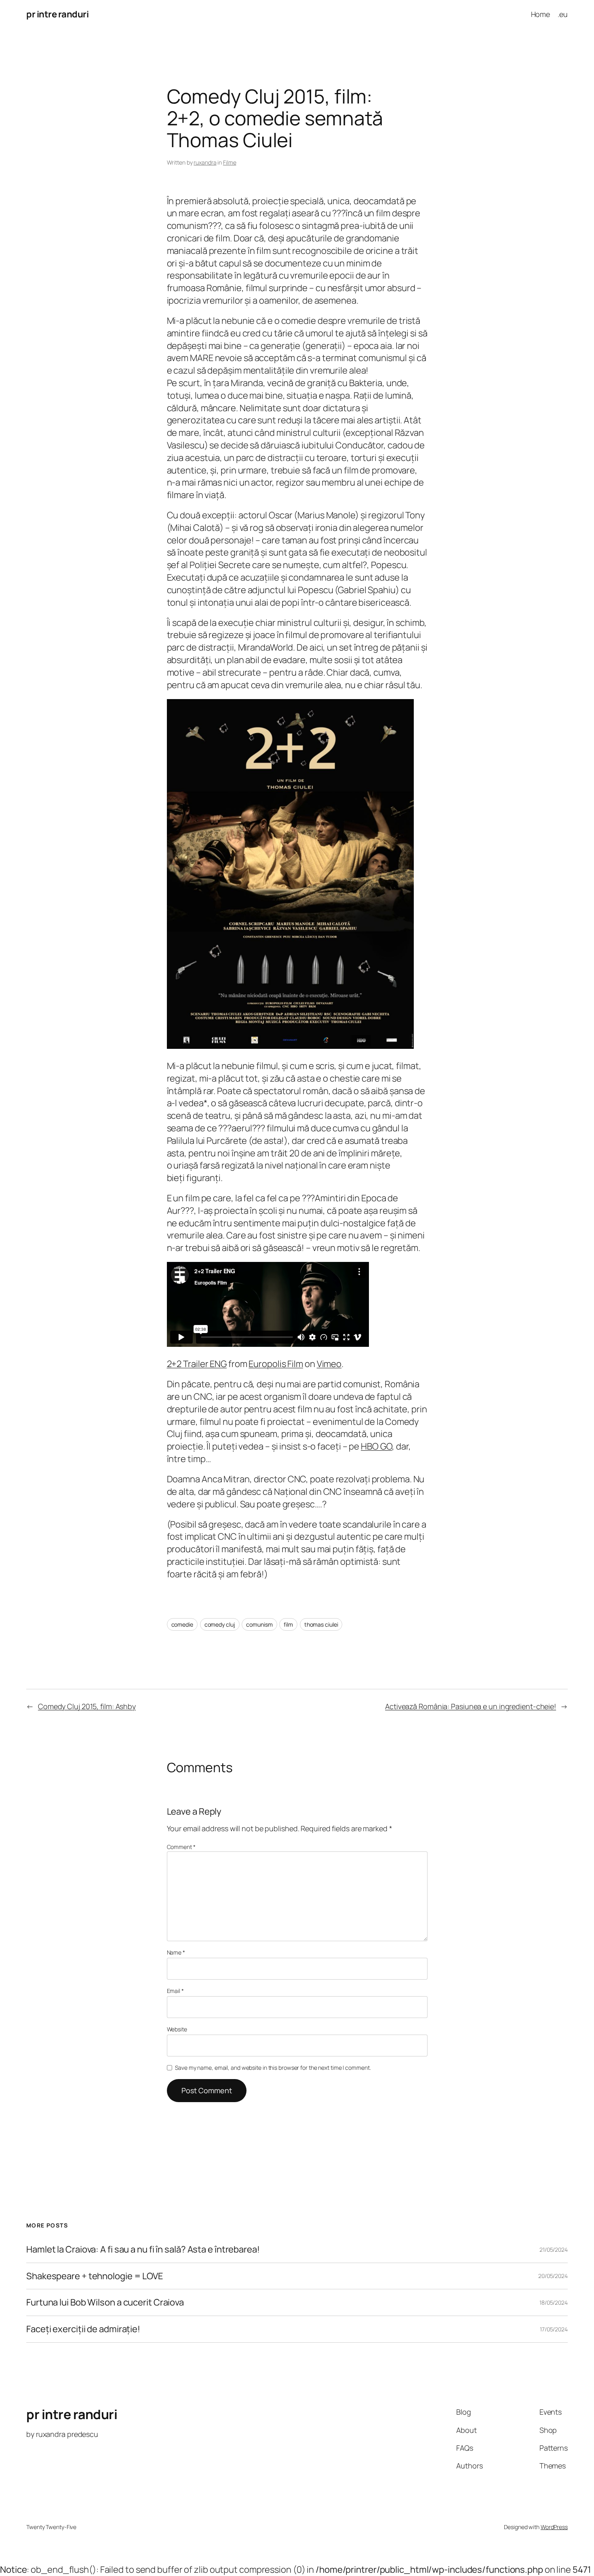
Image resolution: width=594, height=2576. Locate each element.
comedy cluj (220, 1624)
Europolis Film (276, 1364)
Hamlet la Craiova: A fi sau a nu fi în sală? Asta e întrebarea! (143, 2250)
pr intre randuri (57, 14)
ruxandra (205, 162)
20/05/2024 (553, 2276)
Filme (230, 162)
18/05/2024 (554, 2302)
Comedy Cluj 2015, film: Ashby (87, 1706)
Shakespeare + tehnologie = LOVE (95, 2276)
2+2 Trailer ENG (197, 1364)
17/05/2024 (554, 2329)
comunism (259, 1624)
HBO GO (376, 1446)
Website (177, 2029)
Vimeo (329, 1364)
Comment (181, 1847)
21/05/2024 (554, 2250)
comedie (182, 1624)
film (288, 1624)
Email (175, 1991)
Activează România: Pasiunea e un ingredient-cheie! (471, 1706)
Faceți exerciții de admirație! (83, 2329)
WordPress (554, 2527)
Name (176, 1952)
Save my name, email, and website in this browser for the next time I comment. (273, 2068)
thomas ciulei (321, 1624)
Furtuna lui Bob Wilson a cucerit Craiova (105, 2302)
